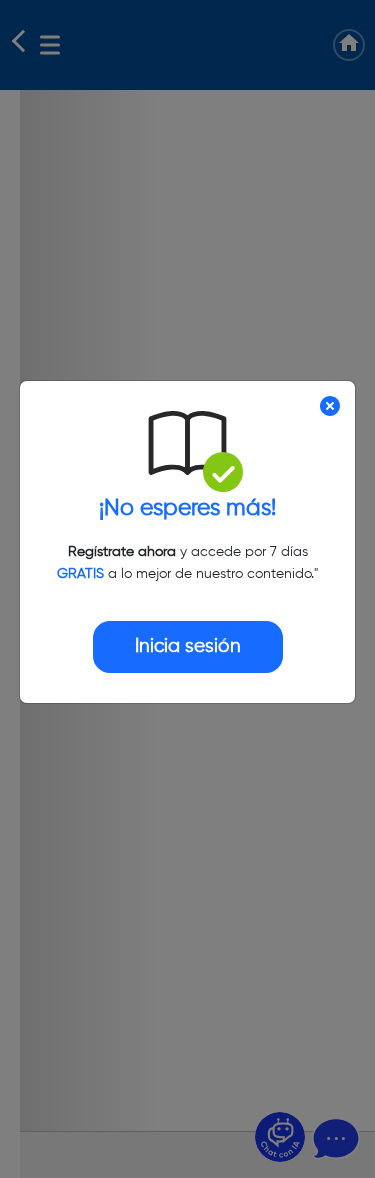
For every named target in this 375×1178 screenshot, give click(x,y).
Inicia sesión (188, 646)
